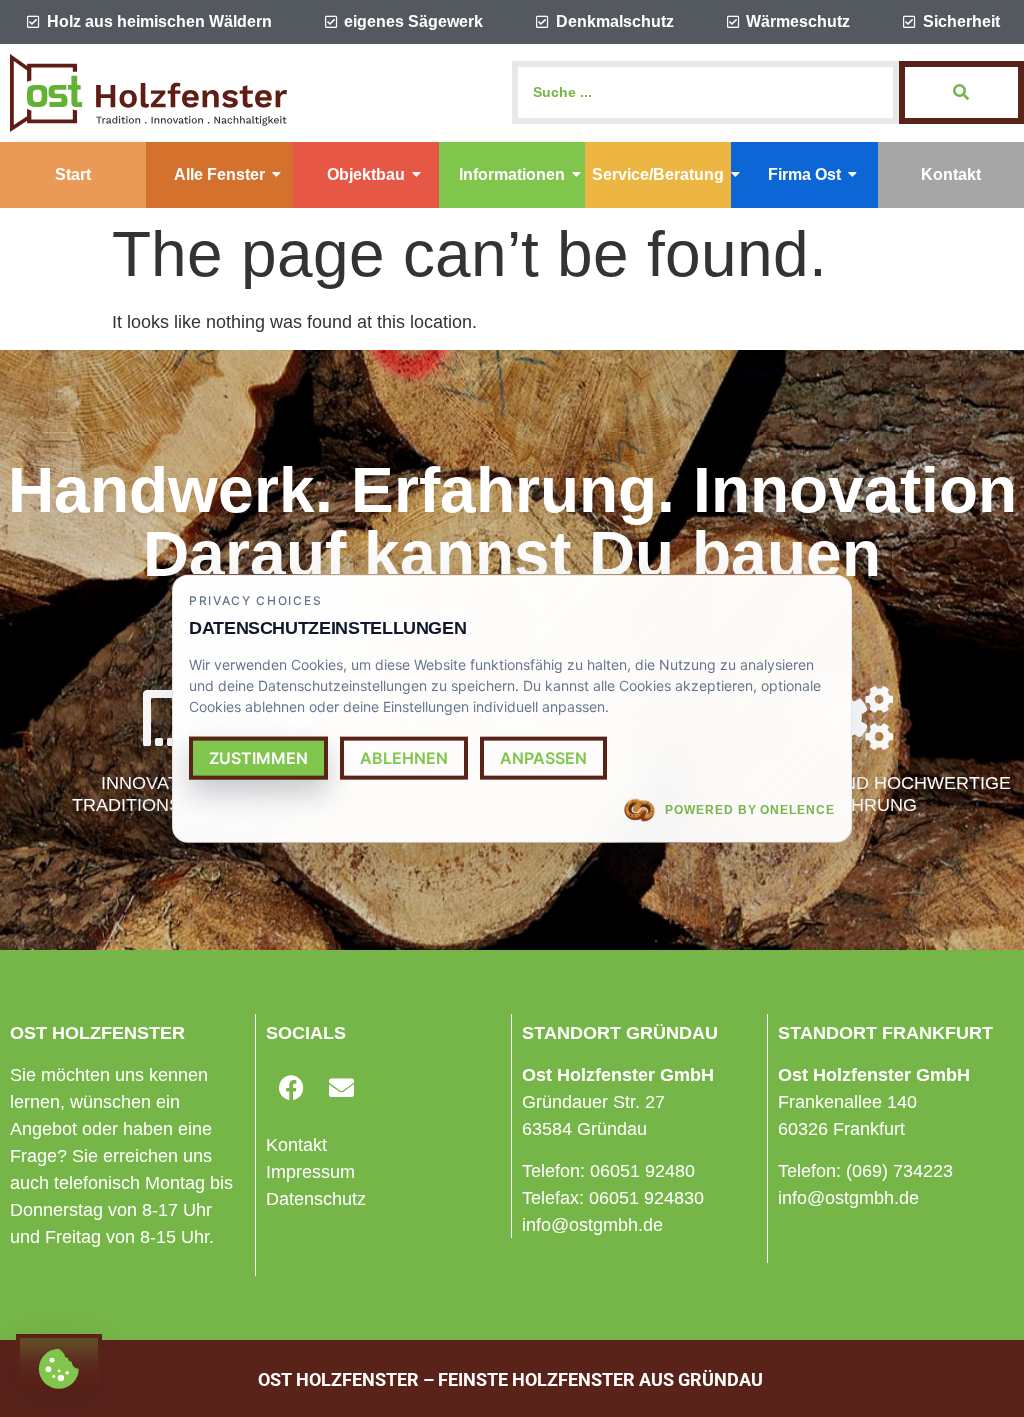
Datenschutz (316, 1199)
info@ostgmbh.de (592, 1225)
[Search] (961, 92)
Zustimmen (258, 757)
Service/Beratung (658, 174)
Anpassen (543, 757)
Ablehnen (404, 757)
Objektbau (366, 174)
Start (73, 174)
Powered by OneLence (750, 809)
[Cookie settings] (59, 1359)
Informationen (512, 174)
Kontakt (951, 174)
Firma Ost (804, 174)
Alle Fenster (219, 174)
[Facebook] (291, 1087)
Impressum (310, 1172)
